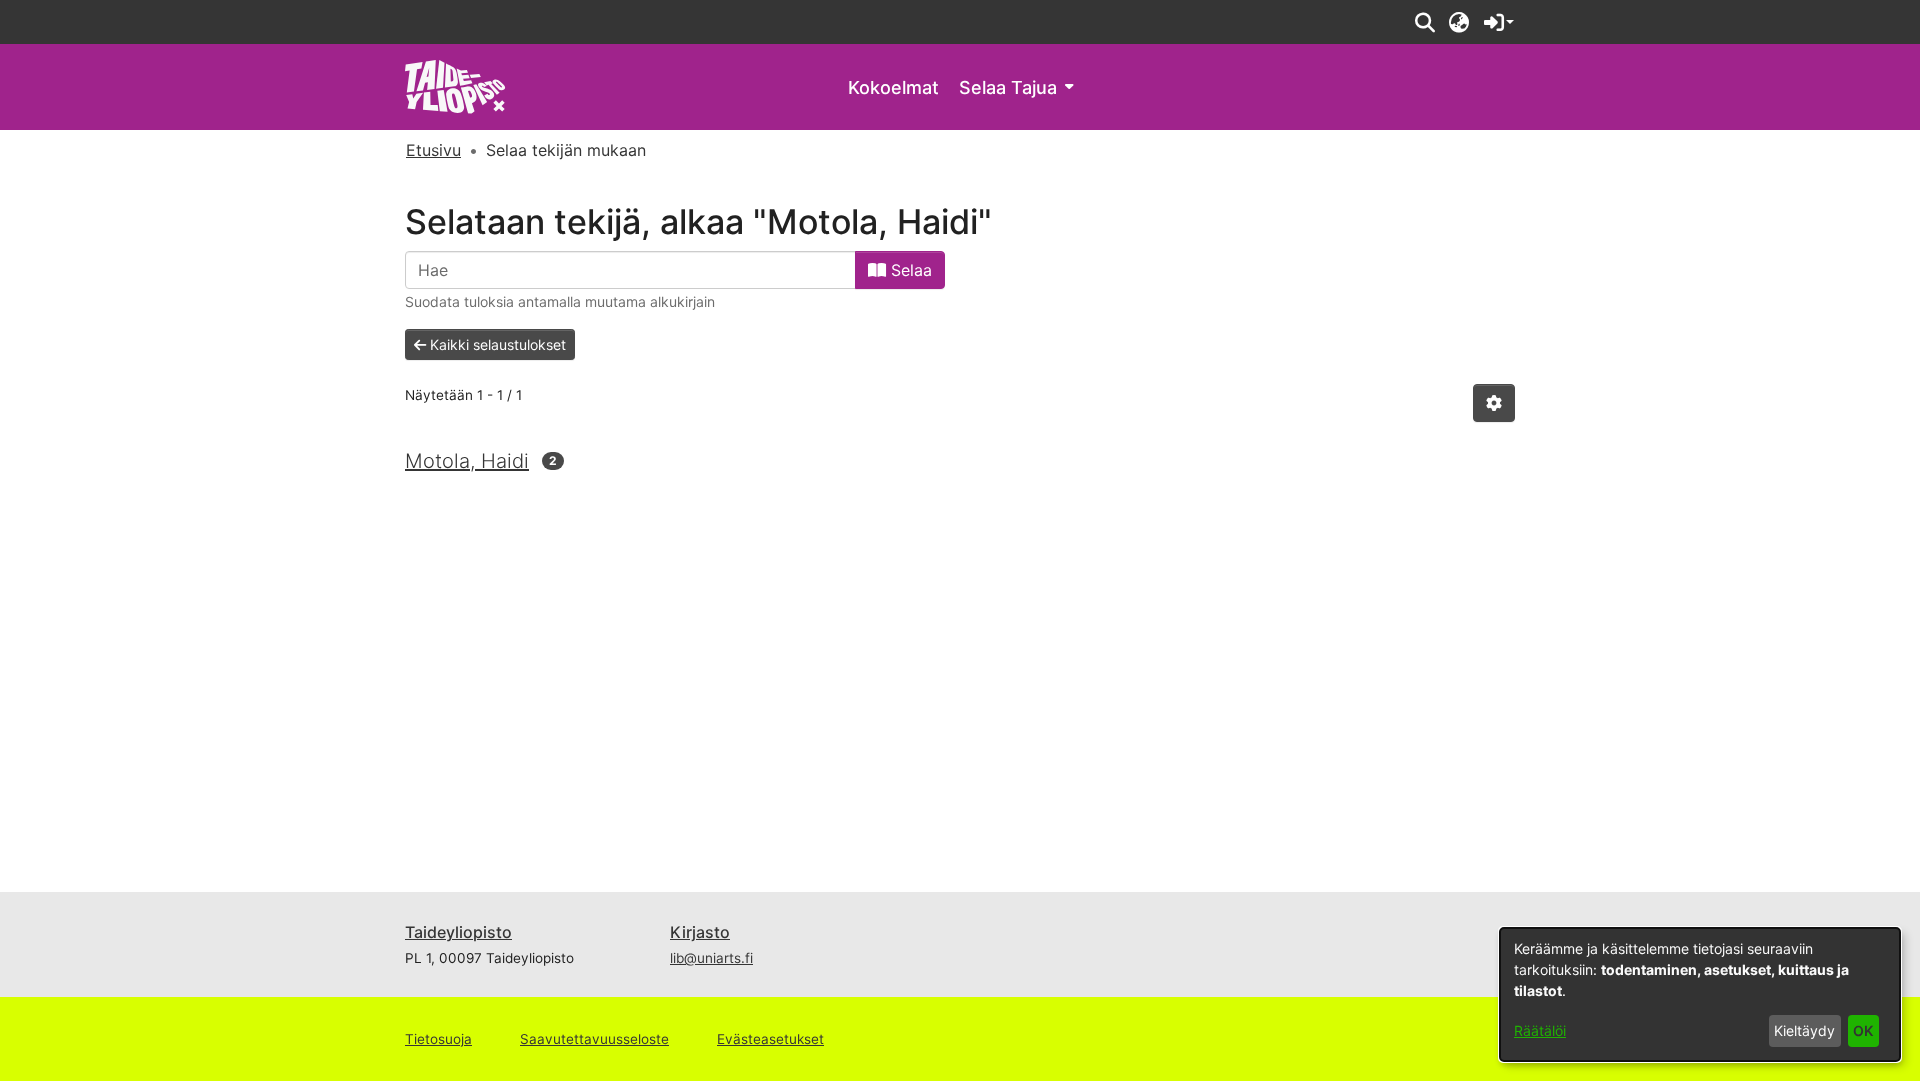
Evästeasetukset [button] (770, 1039)
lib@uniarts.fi (711, 958)
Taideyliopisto (458, 932)
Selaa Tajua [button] (1008, 87)
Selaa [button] (909, 270)
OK (1863, 1030)
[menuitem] (1016, 87)
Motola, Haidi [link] (467, 461)
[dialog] (1700, 994)
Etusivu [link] (433, 150)
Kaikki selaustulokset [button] (496, 344)
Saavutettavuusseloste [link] (594, 1039)
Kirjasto (700, 932)
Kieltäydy (1804, 1030)
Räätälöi (1540, 1030)
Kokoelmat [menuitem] (893, 87)
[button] (1424, 22)
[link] (455, 85)
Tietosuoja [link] (438, 1039)
